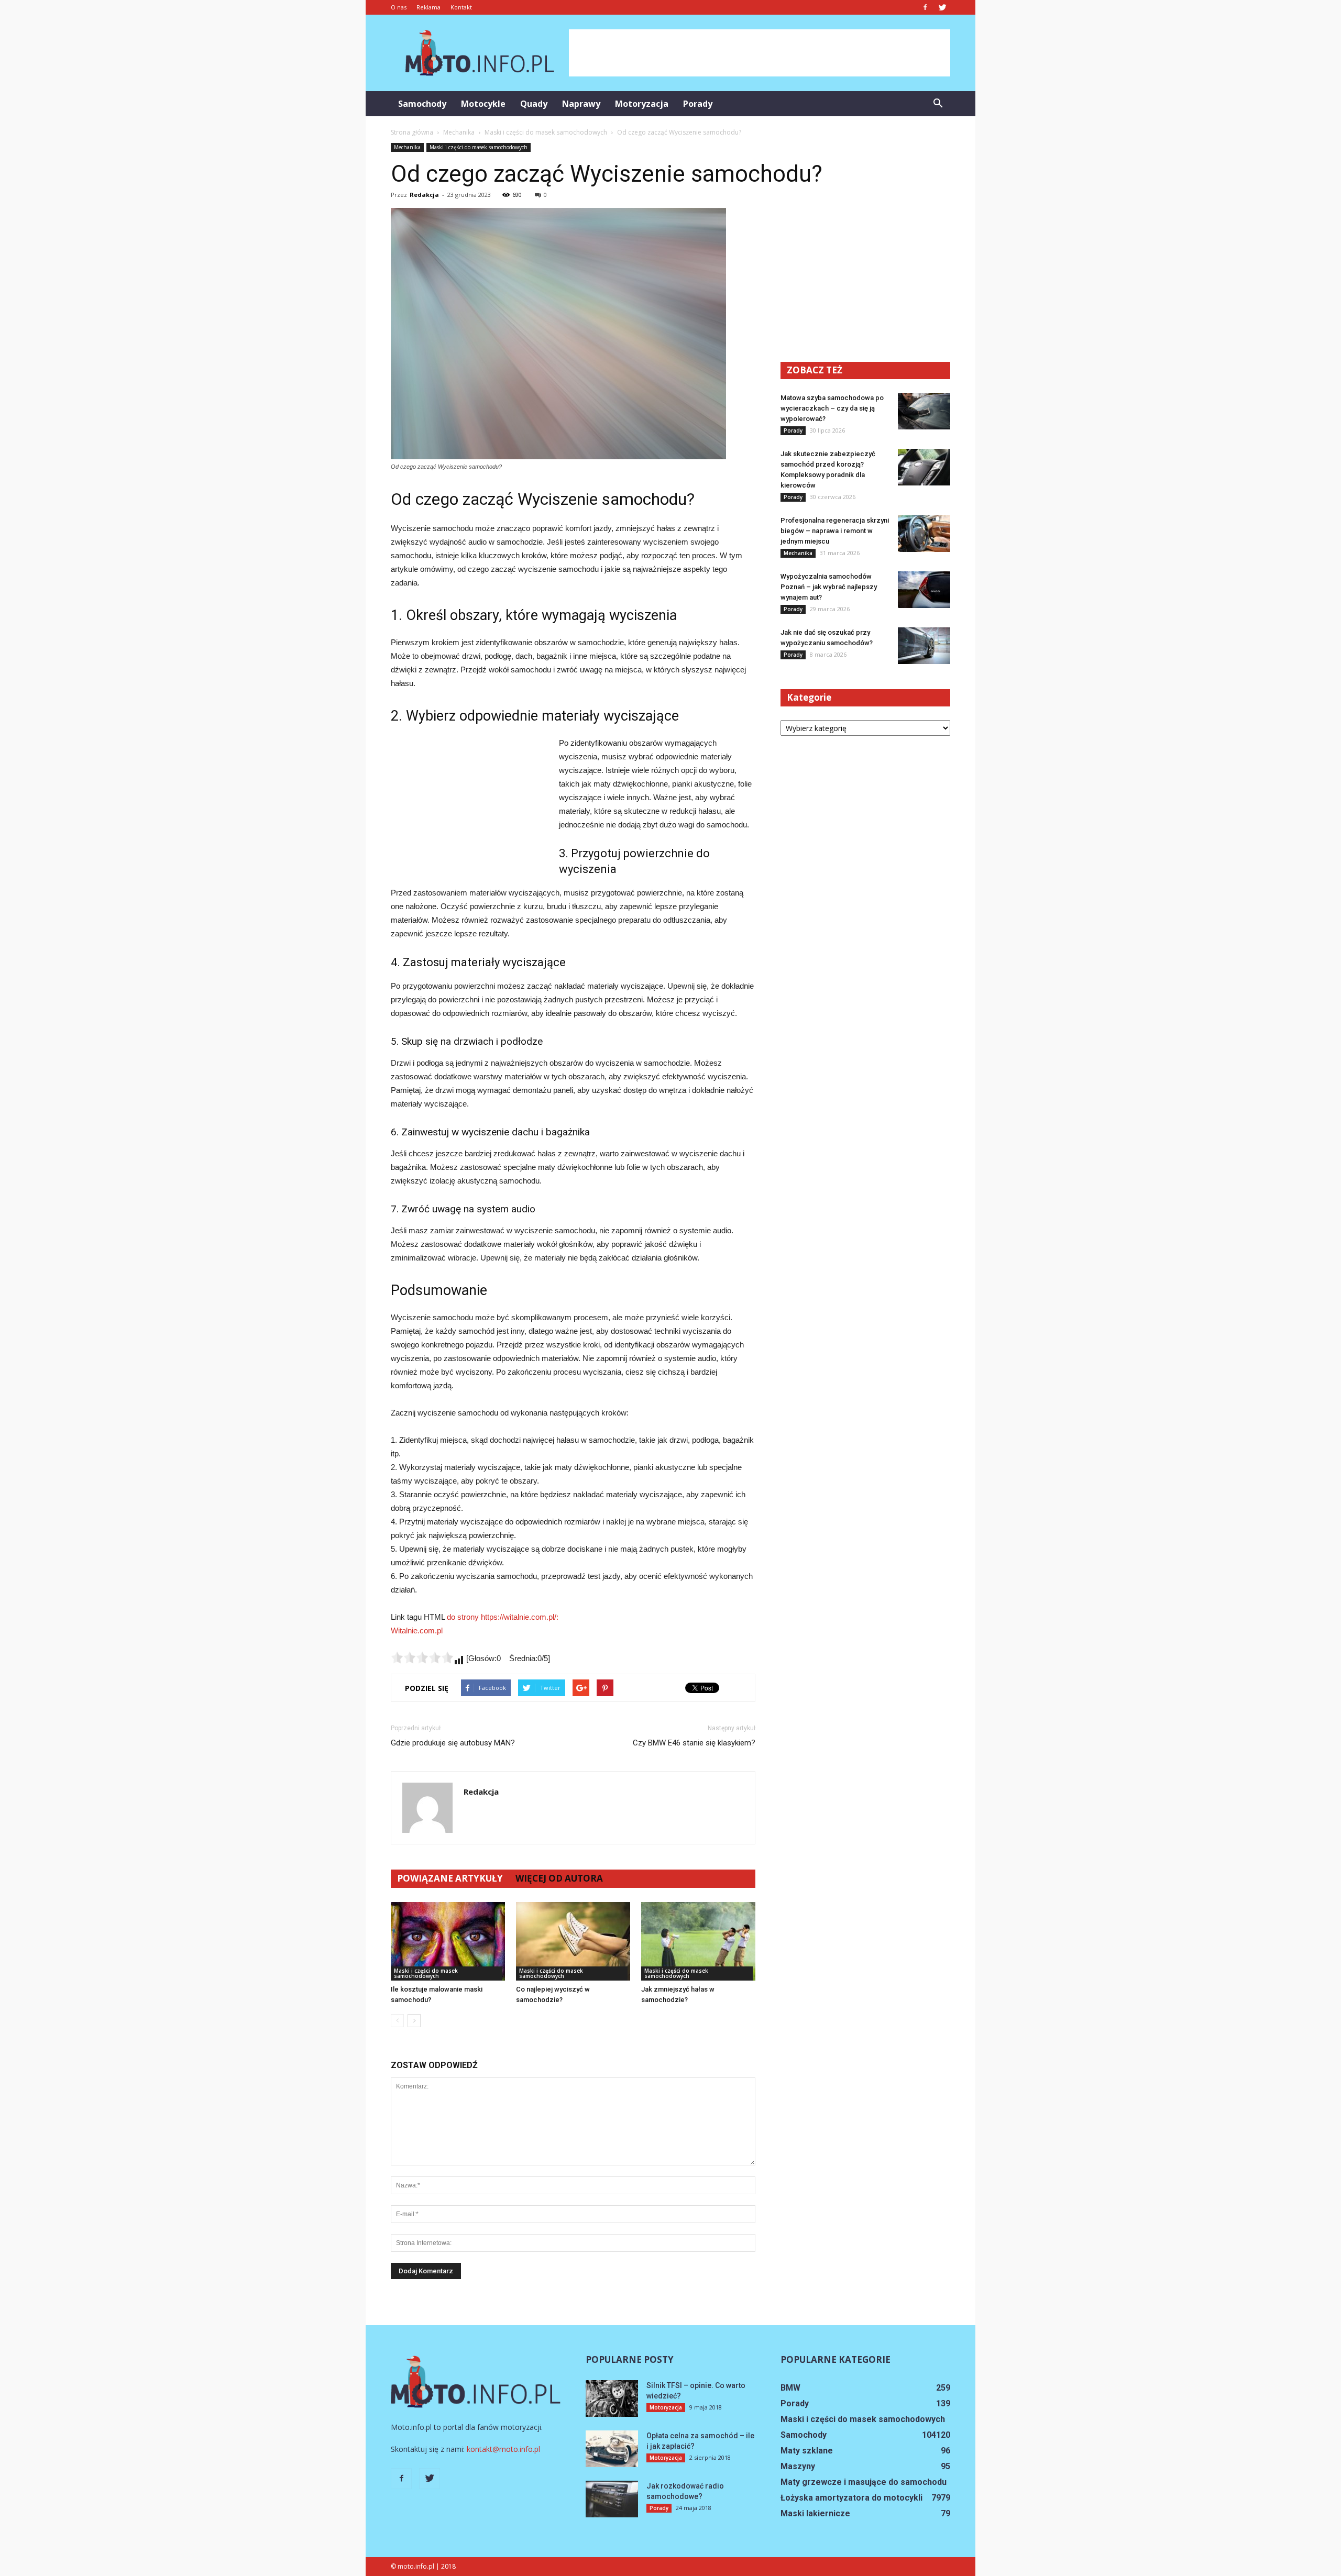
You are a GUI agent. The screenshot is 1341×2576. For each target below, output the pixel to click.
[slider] (422, 1657)
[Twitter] (942, 7)
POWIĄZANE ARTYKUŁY (450, 1878)
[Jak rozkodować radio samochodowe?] (612, 2499)
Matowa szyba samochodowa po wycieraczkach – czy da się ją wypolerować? (832, 408)
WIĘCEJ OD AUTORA (559, 1878)
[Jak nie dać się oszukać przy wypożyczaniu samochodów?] (924, 646)
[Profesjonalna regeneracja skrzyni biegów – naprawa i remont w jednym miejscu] (924, 534)
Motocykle (483, 104)
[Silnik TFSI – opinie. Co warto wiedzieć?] (612, 2398)
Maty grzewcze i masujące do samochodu (864, 2482)
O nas (399, 7)
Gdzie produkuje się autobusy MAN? (453, 1743)
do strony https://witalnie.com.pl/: (503, 1617)
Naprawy (581, 104)
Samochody (422, 104)
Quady (534, 104)
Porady (698, 104)
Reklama (428, 7)
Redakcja (424, 195)
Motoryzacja (642, 104)
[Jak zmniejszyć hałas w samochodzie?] (698, 1941)
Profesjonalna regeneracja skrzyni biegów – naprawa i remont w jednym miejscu (835, 531)
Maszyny (798, 2466)
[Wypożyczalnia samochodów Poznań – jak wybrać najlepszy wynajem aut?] (924, 590)
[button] (938, 104)
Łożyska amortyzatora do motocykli (851, 2498)
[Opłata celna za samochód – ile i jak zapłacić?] (612, 2449)
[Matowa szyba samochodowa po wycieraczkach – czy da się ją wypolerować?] (924, 411)
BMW (790, 2388)
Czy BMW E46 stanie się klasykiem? (694, 1743)
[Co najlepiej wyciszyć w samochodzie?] (573, 1941)
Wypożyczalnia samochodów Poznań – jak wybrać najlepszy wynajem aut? (829, 587)
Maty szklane (807, 2451)
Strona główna (412, 132)
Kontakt (461, 7)
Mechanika (407, 147)
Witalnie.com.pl (417, 1630)
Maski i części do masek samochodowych (479, 147)
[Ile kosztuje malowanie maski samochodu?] (448, 1941)
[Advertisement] (760, 53)
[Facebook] (925, 7)
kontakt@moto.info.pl (503, 2449)
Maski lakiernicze (815, 2513)
